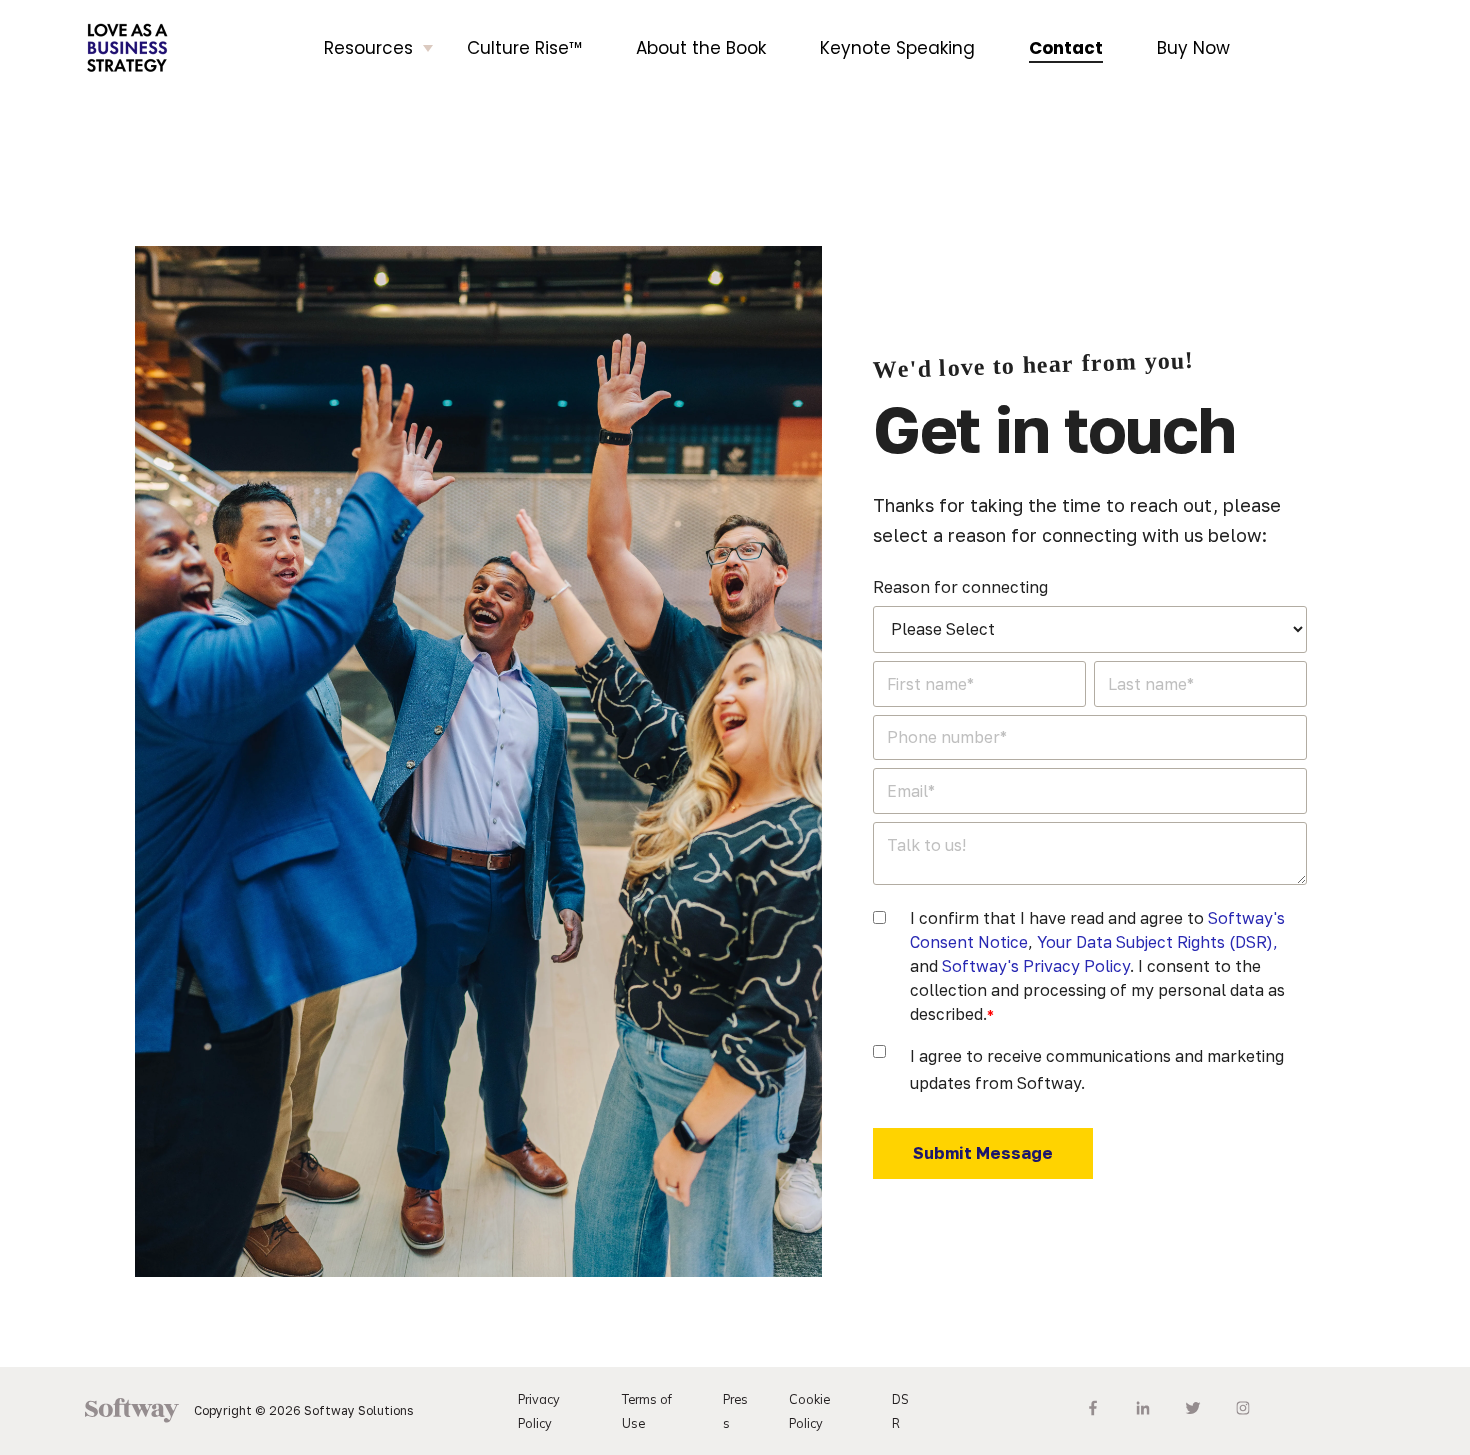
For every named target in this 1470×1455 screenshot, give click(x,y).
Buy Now (1193, 48)
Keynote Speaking (897, 48)
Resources (368, 48)
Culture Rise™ (524, 48)
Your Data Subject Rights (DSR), (1157, 942)
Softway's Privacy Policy (1036, 966)
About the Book (701, 48)
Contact (1066, 48)
